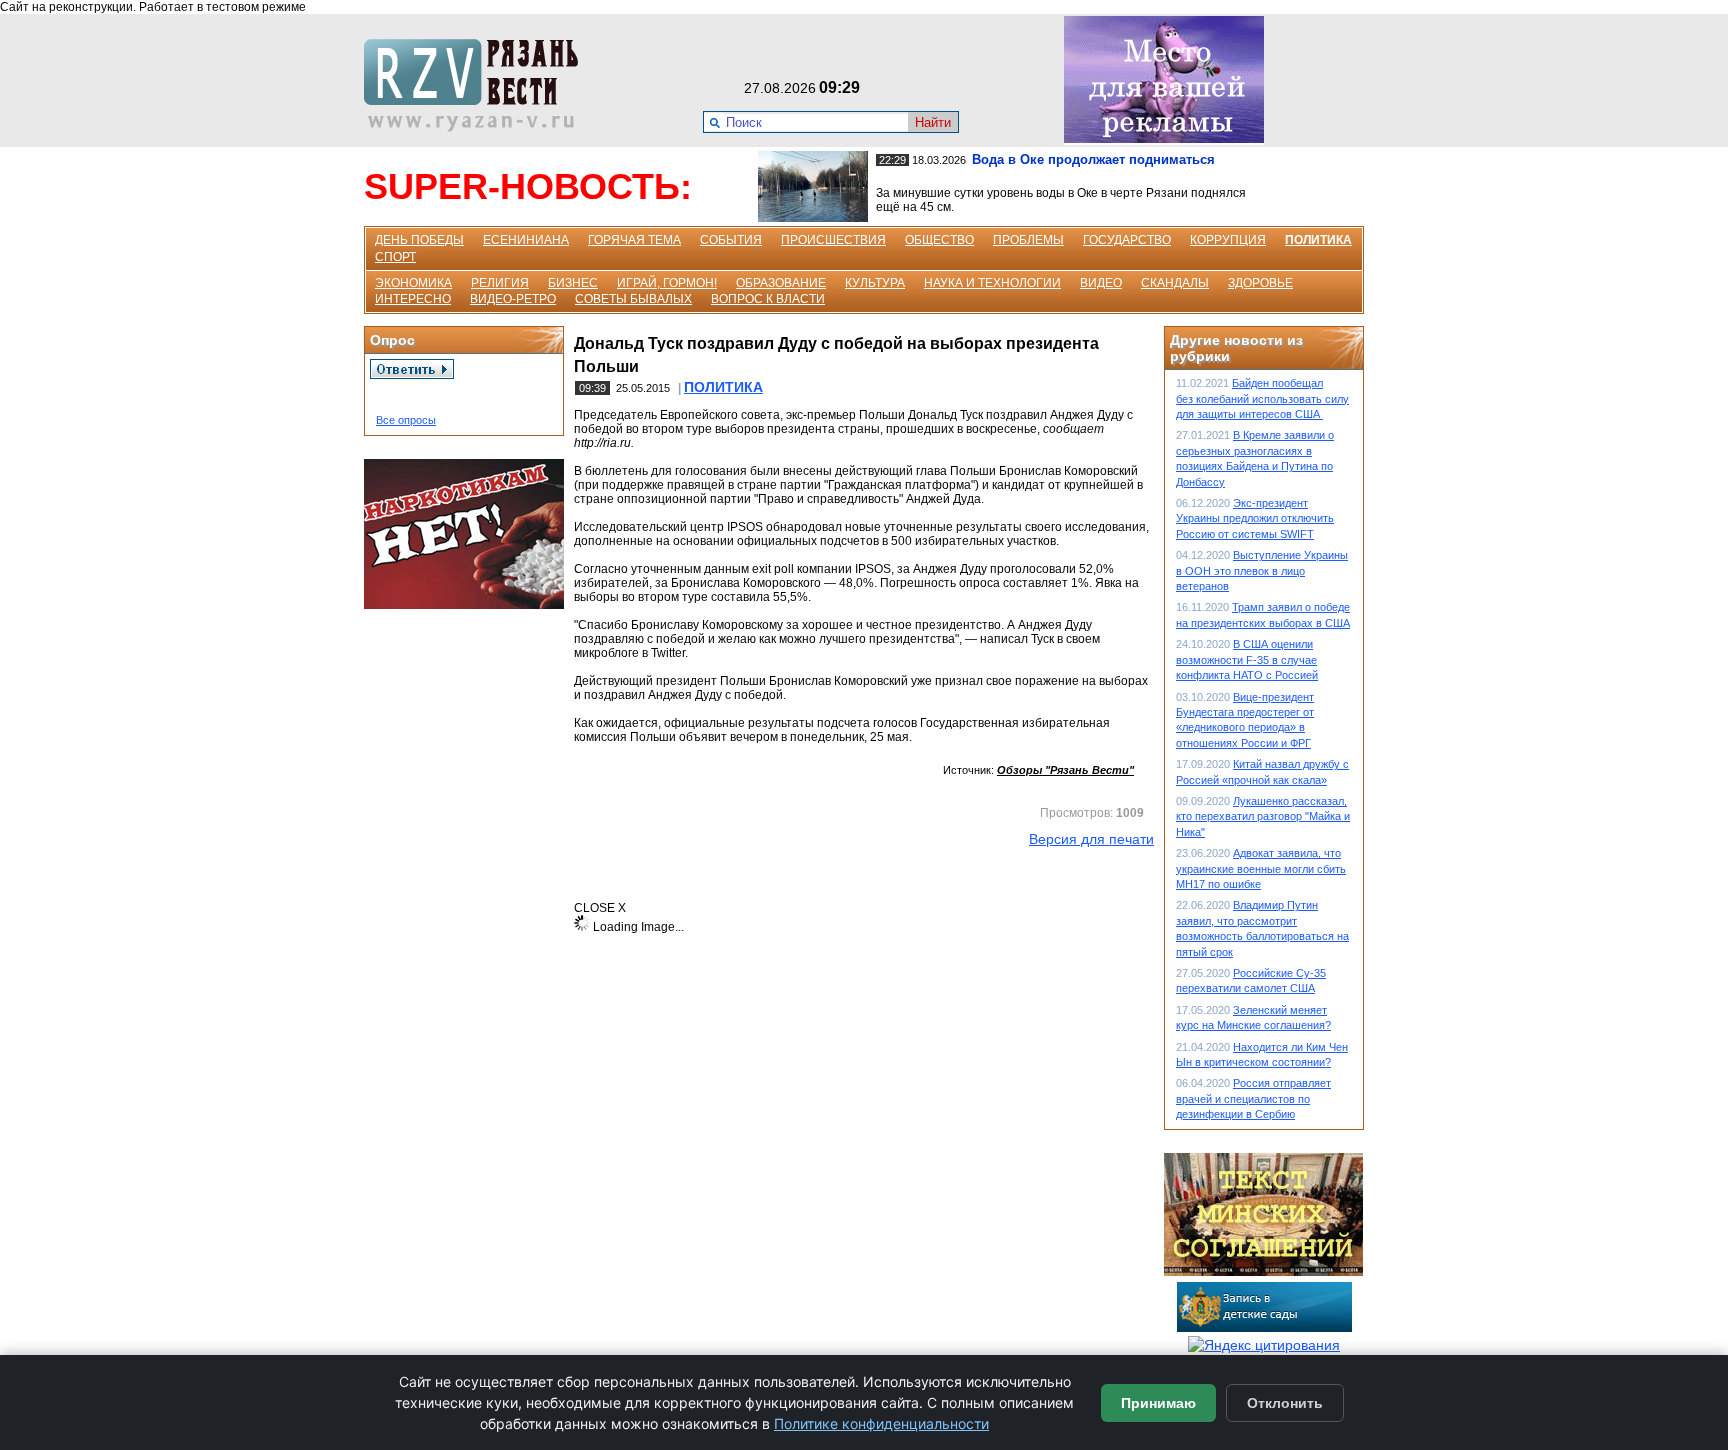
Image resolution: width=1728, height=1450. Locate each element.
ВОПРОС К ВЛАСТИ (768, 299)
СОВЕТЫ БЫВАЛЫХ (633, 299)
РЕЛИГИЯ (500, 283)
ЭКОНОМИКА (413, 283)
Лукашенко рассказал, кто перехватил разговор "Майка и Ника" (1263, 816)
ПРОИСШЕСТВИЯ (833, 240)
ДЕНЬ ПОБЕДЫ (419, 240)
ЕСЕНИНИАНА (526, 240)
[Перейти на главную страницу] (477, 127)
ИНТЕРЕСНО (413, 299)
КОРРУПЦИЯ (1228, 240)
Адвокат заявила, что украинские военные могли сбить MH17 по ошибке (1261, 868)
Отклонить (1285, 1403)
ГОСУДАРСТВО (1127, 240)
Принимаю (1158, 1403)
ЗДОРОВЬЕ (1260, 283)
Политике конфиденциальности (881, 1423)
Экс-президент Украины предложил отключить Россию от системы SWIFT (1255, 518)
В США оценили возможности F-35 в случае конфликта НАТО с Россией (1247, 659)
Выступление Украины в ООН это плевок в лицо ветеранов (1262, 570)
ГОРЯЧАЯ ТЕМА (634, 240)
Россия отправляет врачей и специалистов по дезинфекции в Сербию (1253, 1098)
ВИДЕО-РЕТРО (513, 299)
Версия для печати (1091, 839)
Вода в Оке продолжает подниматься (1093, 159)
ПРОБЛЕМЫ (1028, 240)
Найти (933, 122)
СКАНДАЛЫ (1175, 283)
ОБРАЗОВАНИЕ (781, 283)
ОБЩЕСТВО (939, 240)
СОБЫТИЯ (731, 240)
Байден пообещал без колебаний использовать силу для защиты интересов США (1262, 398)
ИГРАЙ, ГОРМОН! (667, 283)
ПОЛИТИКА (1318, 240)
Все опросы (406, 420)
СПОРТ (395, 257)
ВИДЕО (1101, 283)
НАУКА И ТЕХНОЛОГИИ (992, 283)
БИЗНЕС (573, 283)
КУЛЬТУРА (875, 283)
